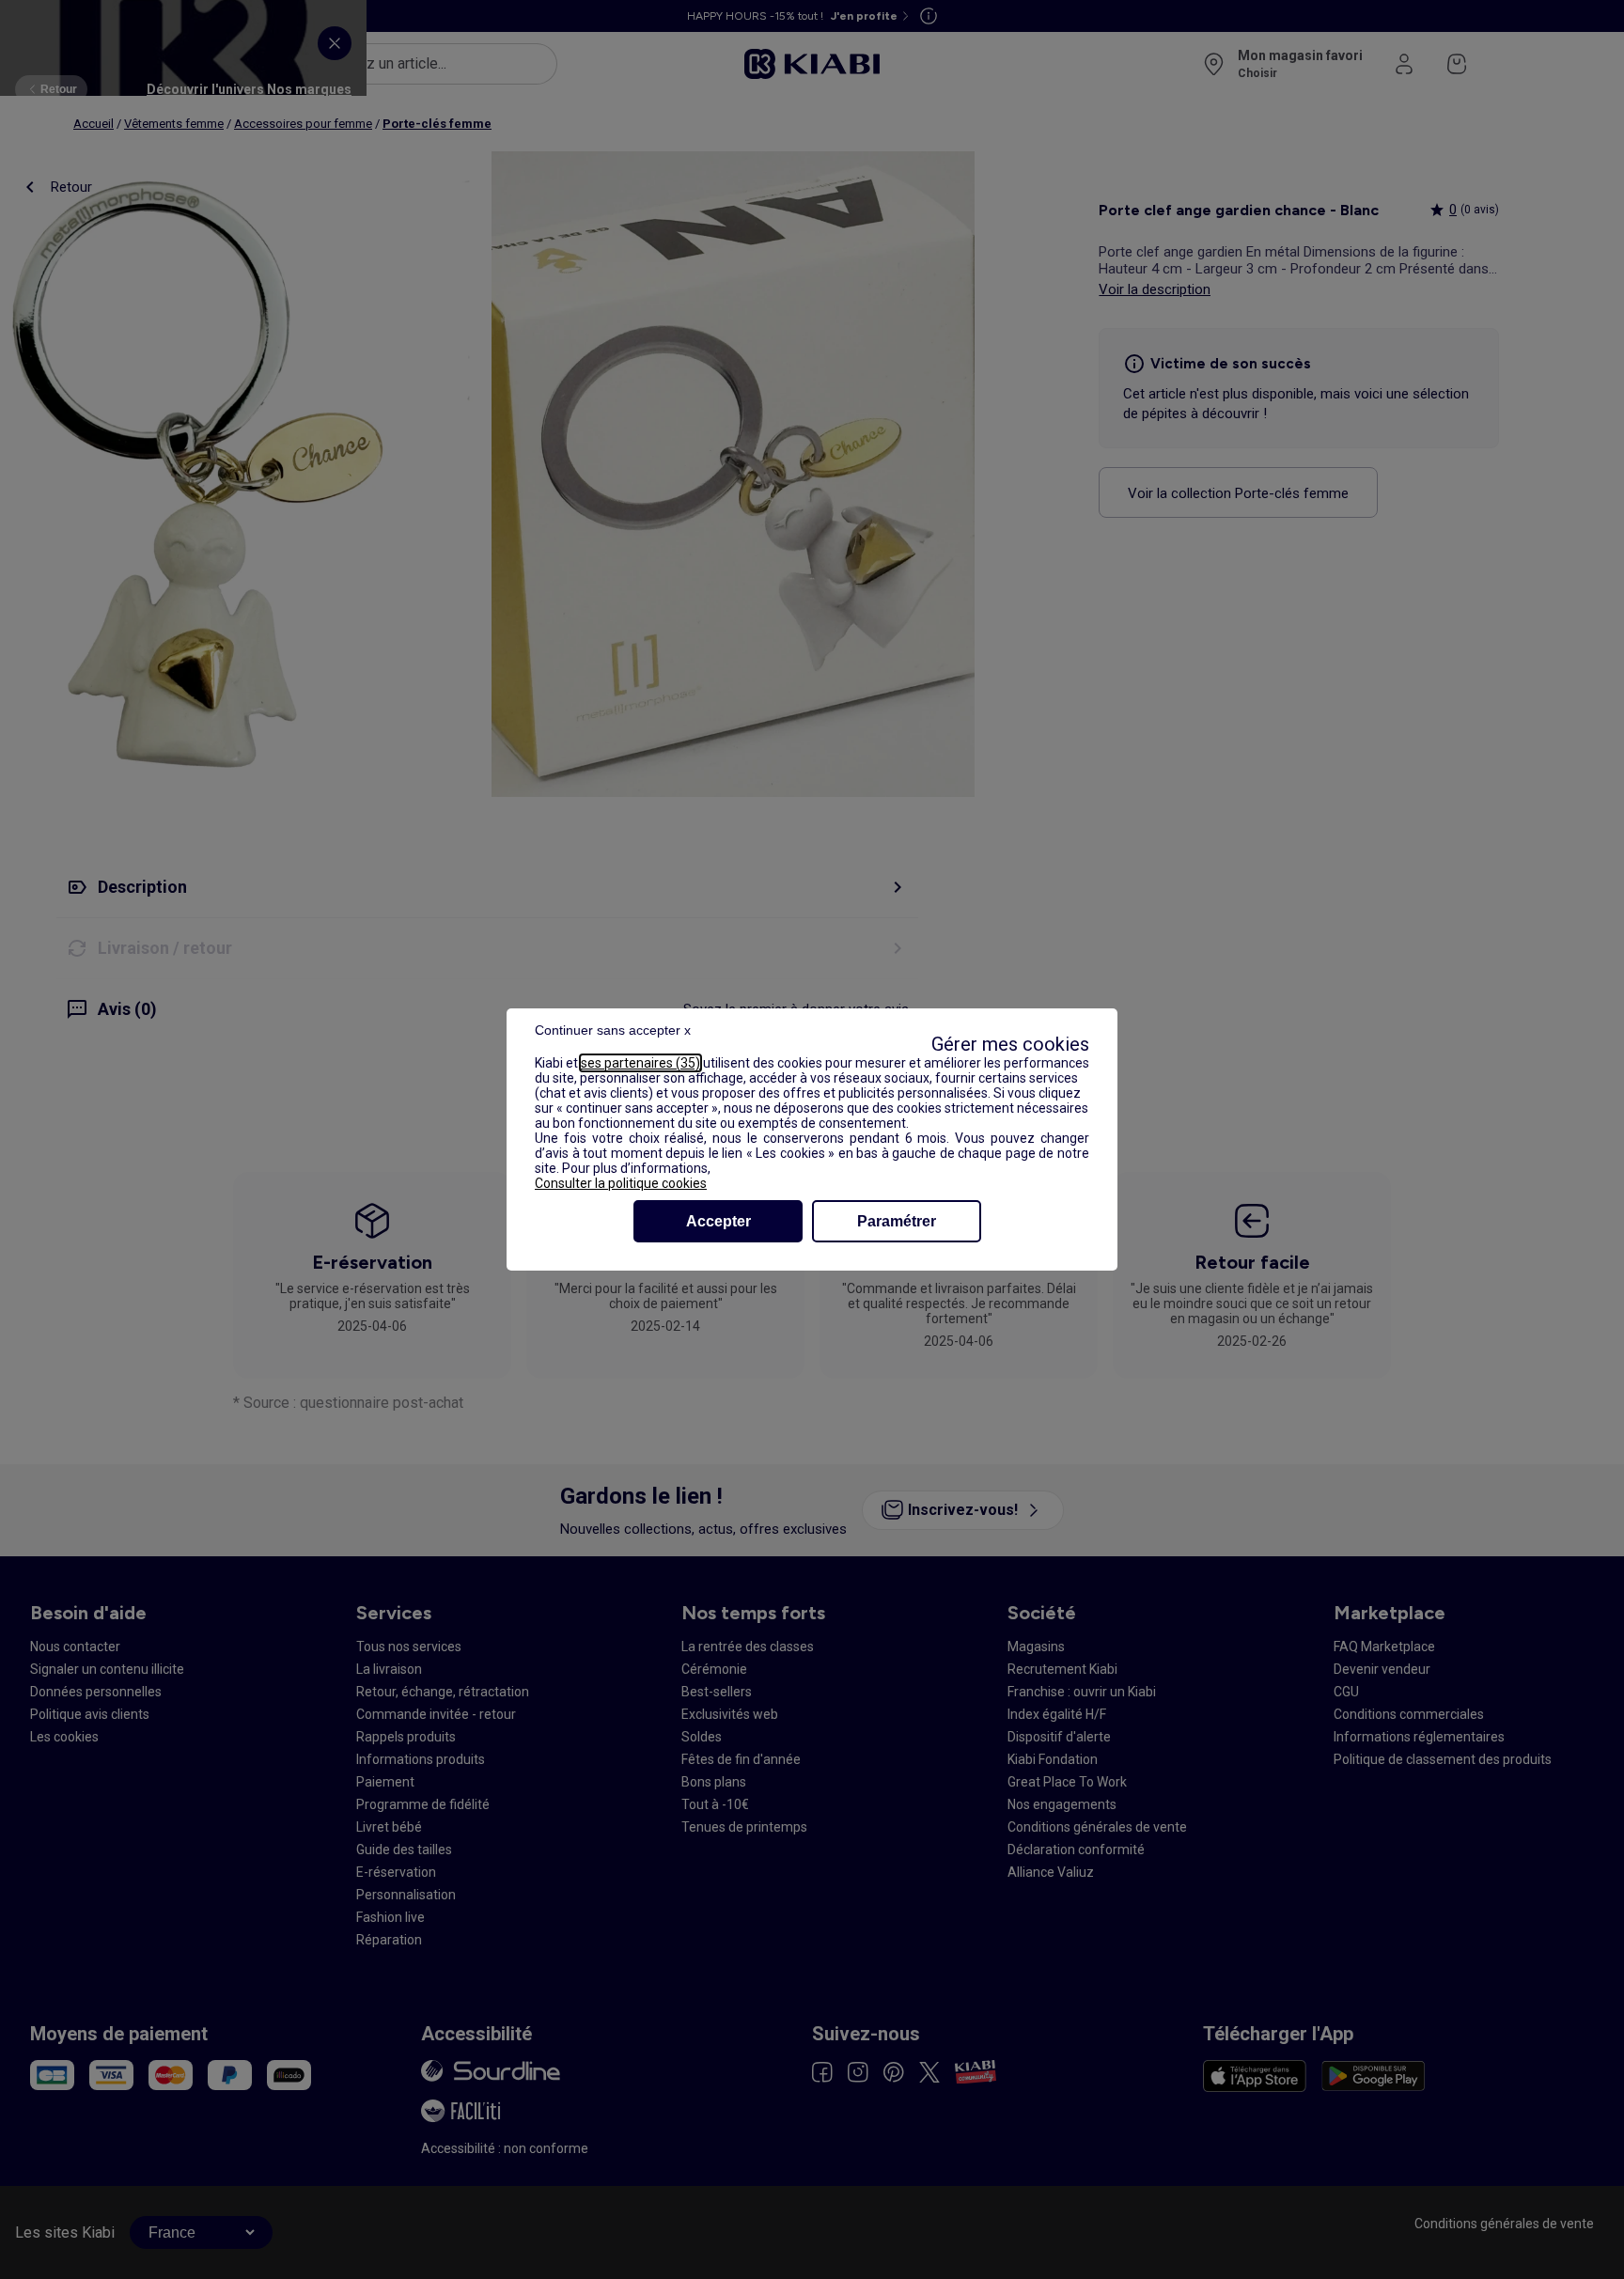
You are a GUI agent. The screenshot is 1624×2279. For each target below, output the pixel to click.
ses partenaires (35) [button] (640, 1063)
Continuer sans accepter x (613, 1030)
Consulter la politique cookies (621, 1183)
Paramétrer (897, 1221)
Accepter (718, 1221)
